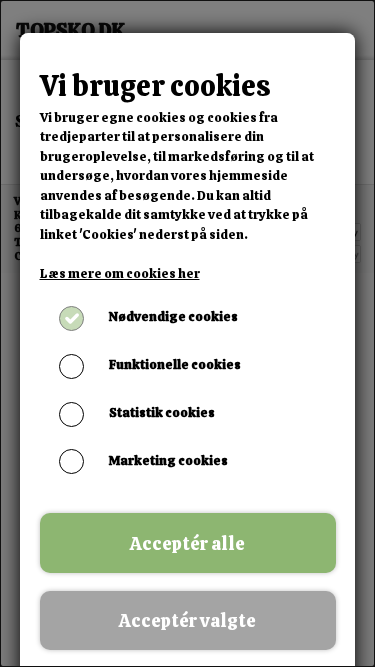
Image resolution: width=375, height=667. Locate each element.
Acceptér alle (187, 543)
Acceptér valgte (187, 620)
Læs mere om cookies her (120, 273)
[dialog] (187, 333)
